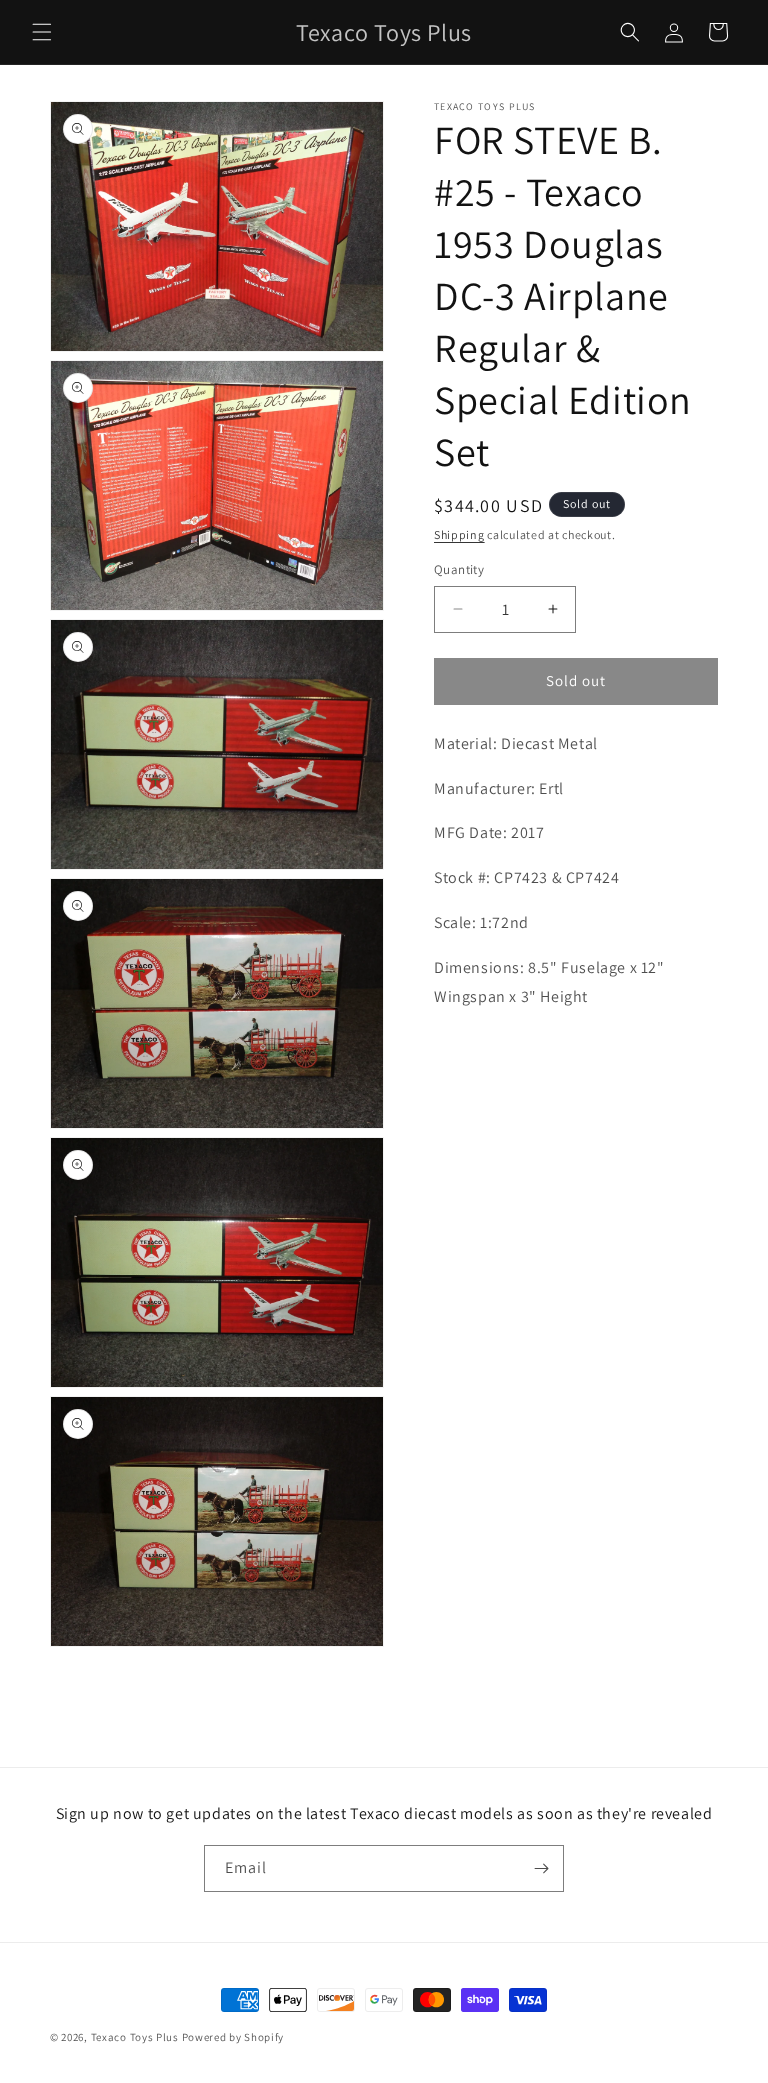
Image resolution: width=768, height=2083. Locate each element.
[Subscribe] (541, 1868)
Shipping (459, 534)
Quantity (459, 569)
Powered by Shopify (233, 2037)
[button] (42, 32)
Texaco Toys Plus (135, 2037)
